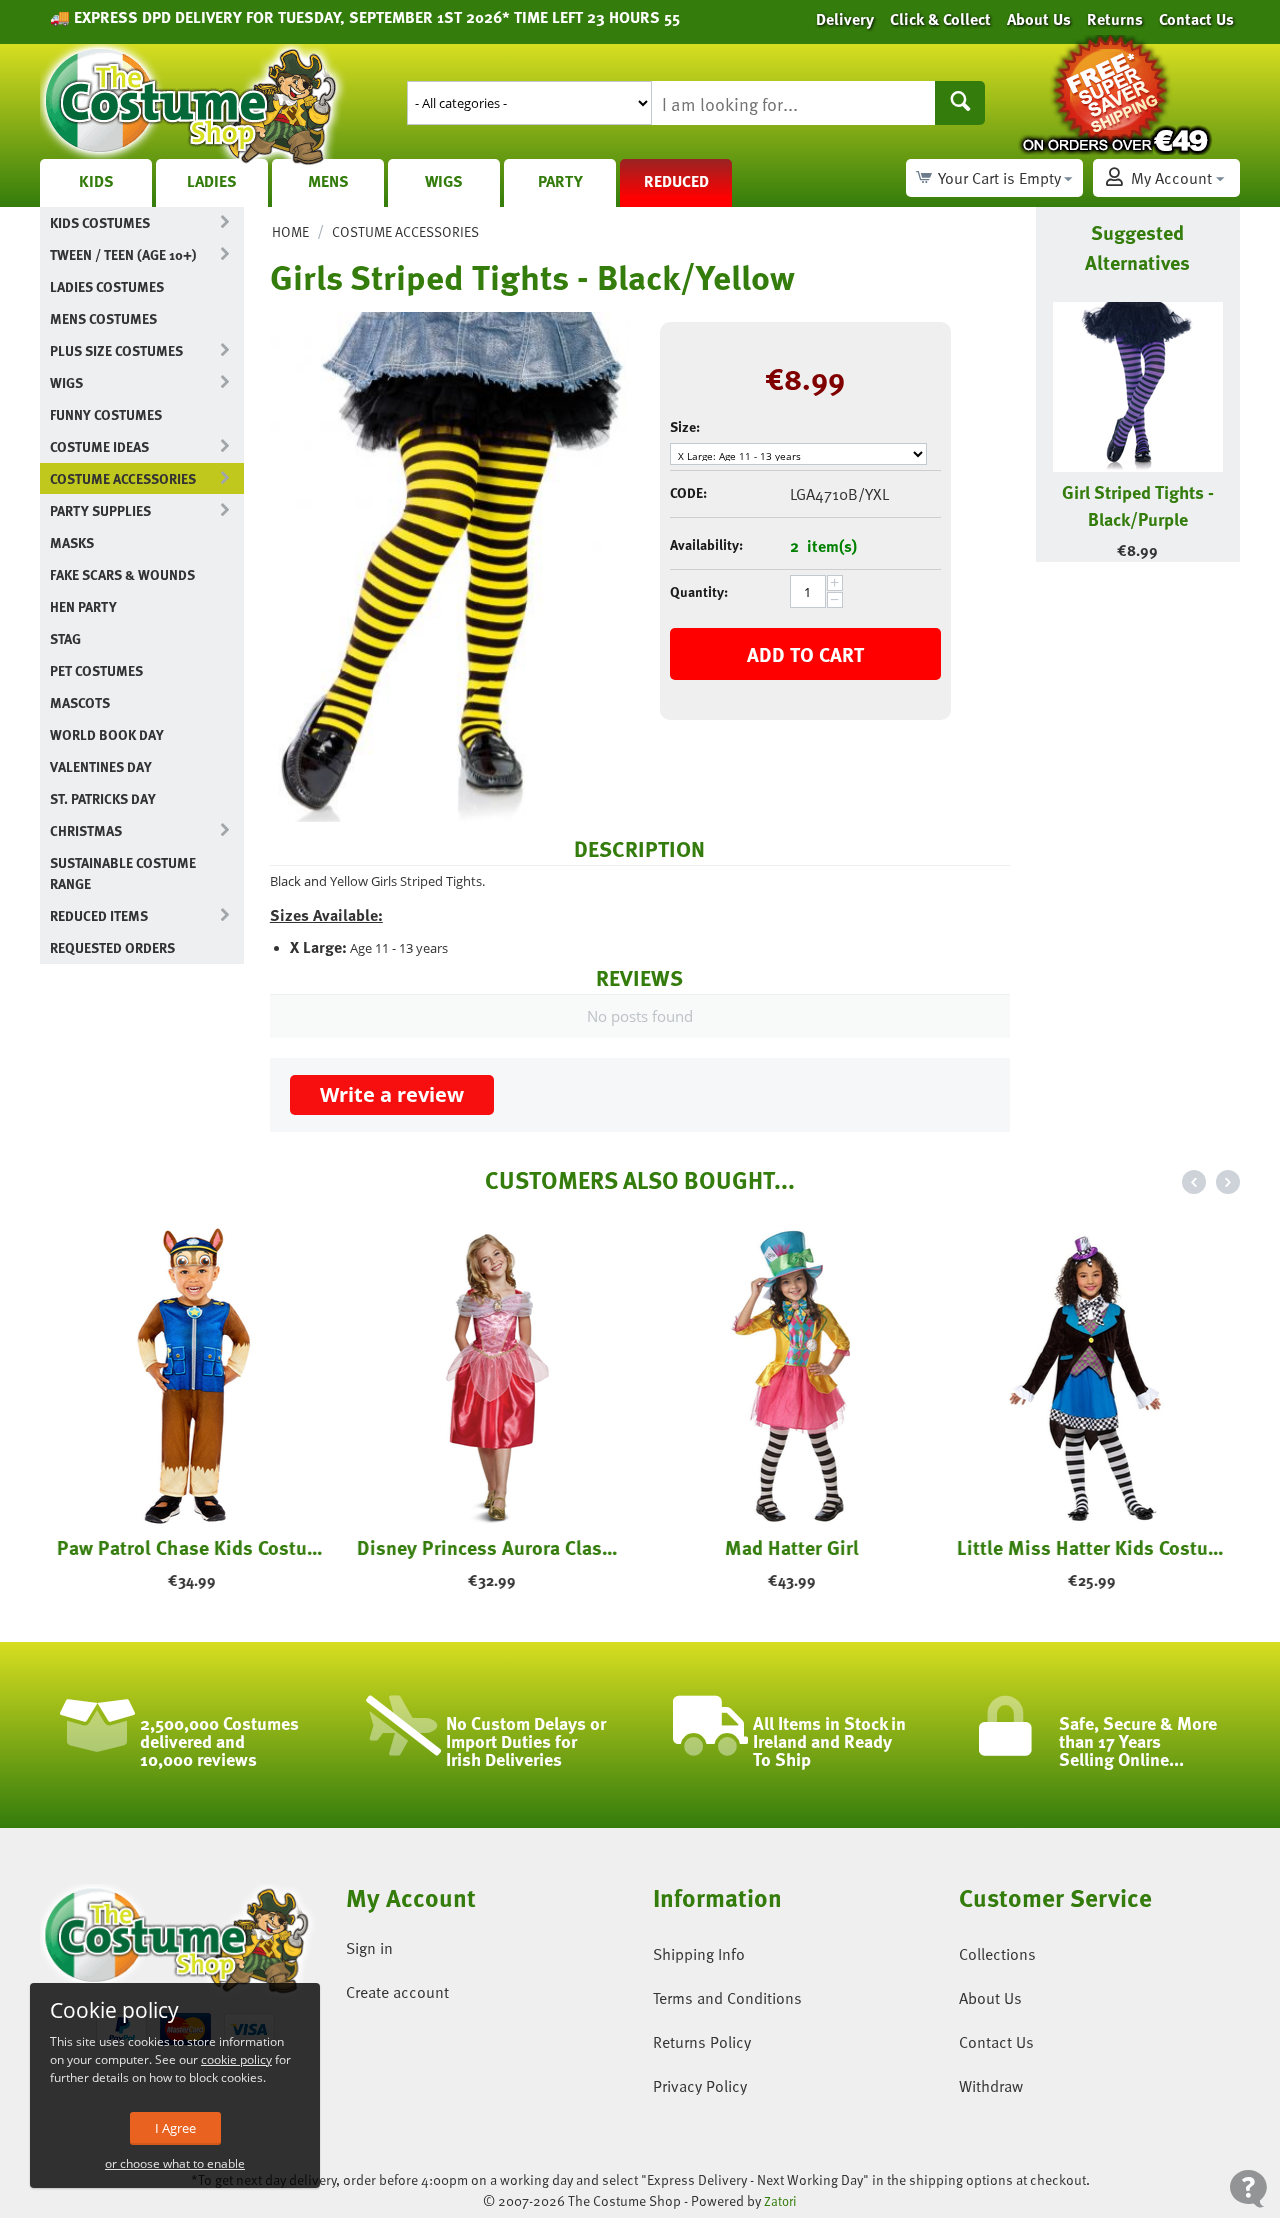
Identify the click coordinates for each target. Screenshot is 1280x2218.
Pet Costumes (96, 670)
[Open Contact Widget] (1248, 2188)
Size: (685, 426)
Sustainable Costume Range (123, 873)
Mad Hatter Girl (790, 1547)
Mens (328, 181)
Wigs (444, 181)
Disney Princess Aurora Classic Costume (490, 1547)
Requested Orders (112, 947)
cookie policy (236, 2059)
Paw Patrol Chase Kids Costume (190, 1547)
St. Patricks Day (103, 798)
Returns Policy (702, 2042)
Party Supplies (100, 510)
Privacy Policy (700, 2086)
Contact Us (996, 2042)
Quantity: (699, 591)
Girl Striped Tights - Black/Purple (1138, 505)
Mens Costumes (103, 318)
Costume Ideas (99, 446)
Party (560, 181)
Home (290, 231)
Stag (65, 638)
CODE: (688, 492)
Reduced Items (99, 915)
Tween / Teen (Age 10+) (123, 254)
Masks (72, 542)
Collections (997, 1954)
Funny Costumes (106, 414)
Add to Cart (805, 654)
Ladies (212, 181)
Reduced (676, 181)
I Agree (175, 2128)
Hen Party (83, 606)
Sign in (369, 1948)
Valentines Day (101, 766)
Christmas (86, 830)
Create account (397, 1992)
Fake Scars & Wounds (122, 574)
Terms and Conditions (727, 1998)
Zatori (780, 2201)
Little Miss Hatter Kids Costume (1090, 1547)
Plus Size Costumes (116, 350)
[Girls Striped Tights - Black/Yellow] (450, 567)
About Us (990, 1998)
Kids (96, 181)
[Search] (960, 103)
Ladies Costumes (107, 286)
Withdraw (991, 2086)
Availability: (706, 544)
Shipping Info (699, 1954)
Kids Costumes (100, 222)
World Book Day (107, 734)
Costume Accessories (123, 478)
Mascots (80, 702)
